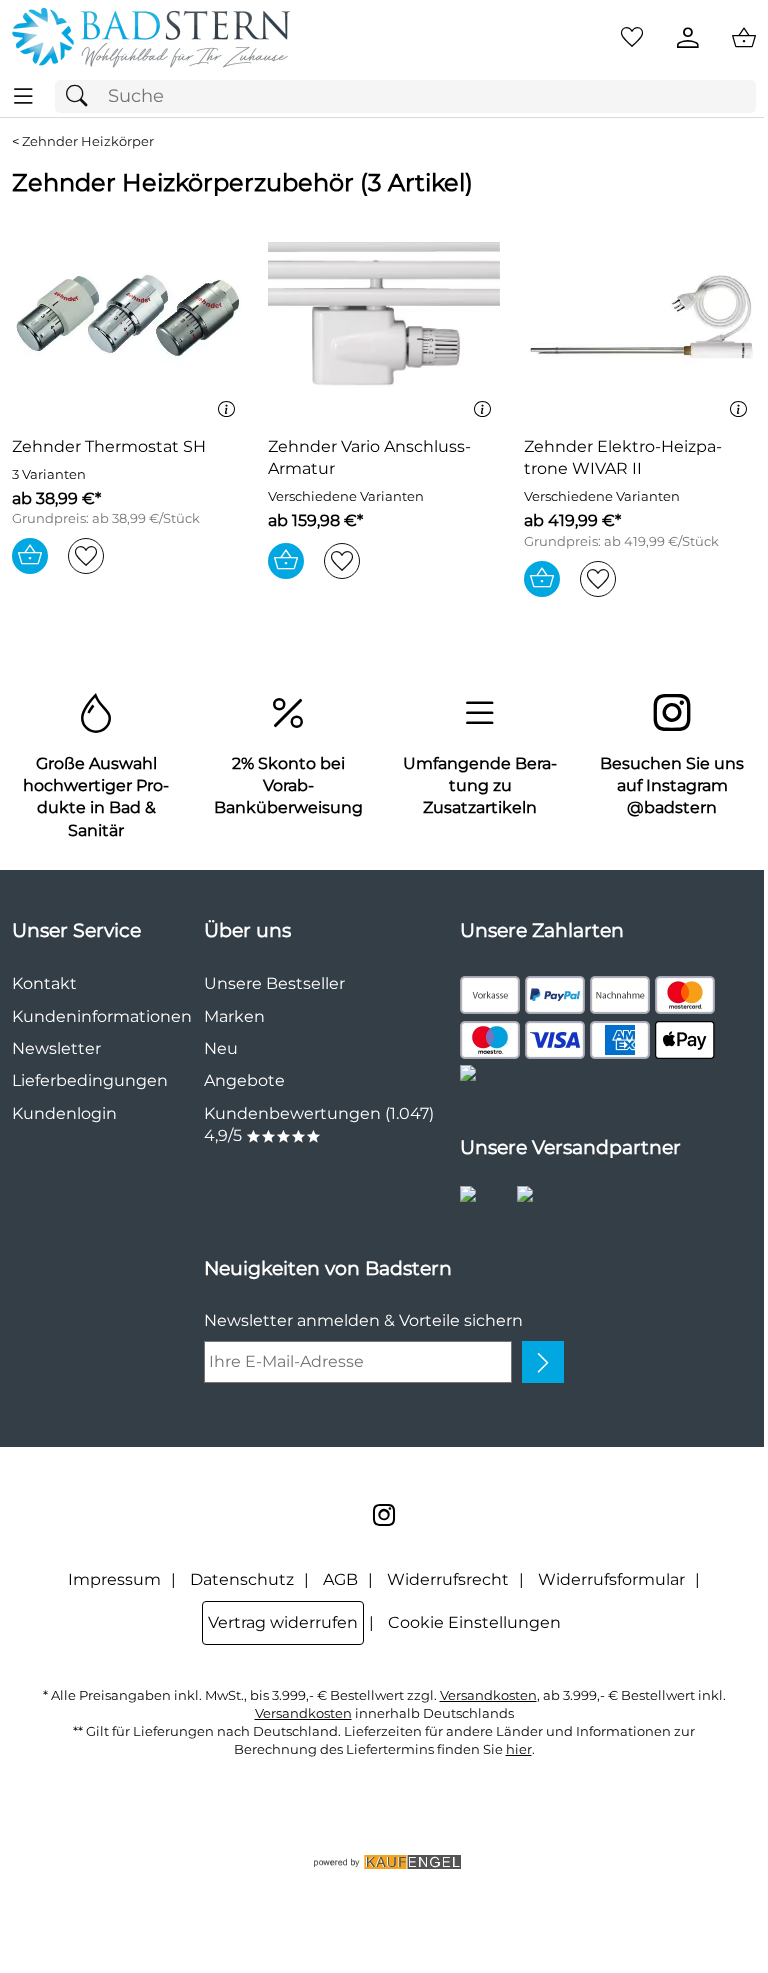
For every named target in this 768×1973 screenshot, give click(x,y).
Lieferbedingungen (90, 1080)
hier (519, 1749)
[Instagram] (384, 1515)
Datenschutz (242, 1579)
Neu (221, 1048)
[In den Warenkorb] (30, 556)
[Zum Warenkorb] (744, 38)
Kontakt (44, 983)
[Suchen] (82, 96)
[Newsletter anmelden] (543, 1362)
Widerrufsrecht (448, 1579)
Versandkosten (488, 1695)
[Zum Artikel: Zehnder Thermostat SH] (128, 317)
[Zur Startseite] (151, 38)
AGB (340, 1579)
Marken (234, 1016)
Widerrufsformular (611, 1579)
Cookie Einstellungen (474, 1622)
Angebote (244, 1080)
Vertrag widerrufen (283, 1622)
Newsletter (56, 1048)
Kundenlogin (64, 1113)
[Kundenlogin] (688, 38)
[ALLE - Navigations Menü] (23, 96)
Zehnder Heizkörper (88, 141)
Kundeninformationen (102, 1016)
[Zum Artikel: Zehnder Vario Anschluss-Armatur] (384, 317)
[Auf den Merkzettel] (86, 556)
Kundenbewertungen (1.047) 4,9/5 (319, 1124)
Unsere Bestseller (274, 983)
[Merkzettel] (632, 38)
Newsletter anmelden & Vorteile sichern (363, 1320)
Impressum (114, 1579)
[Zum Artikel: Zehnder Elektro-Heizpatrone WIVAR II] (640, 317)
